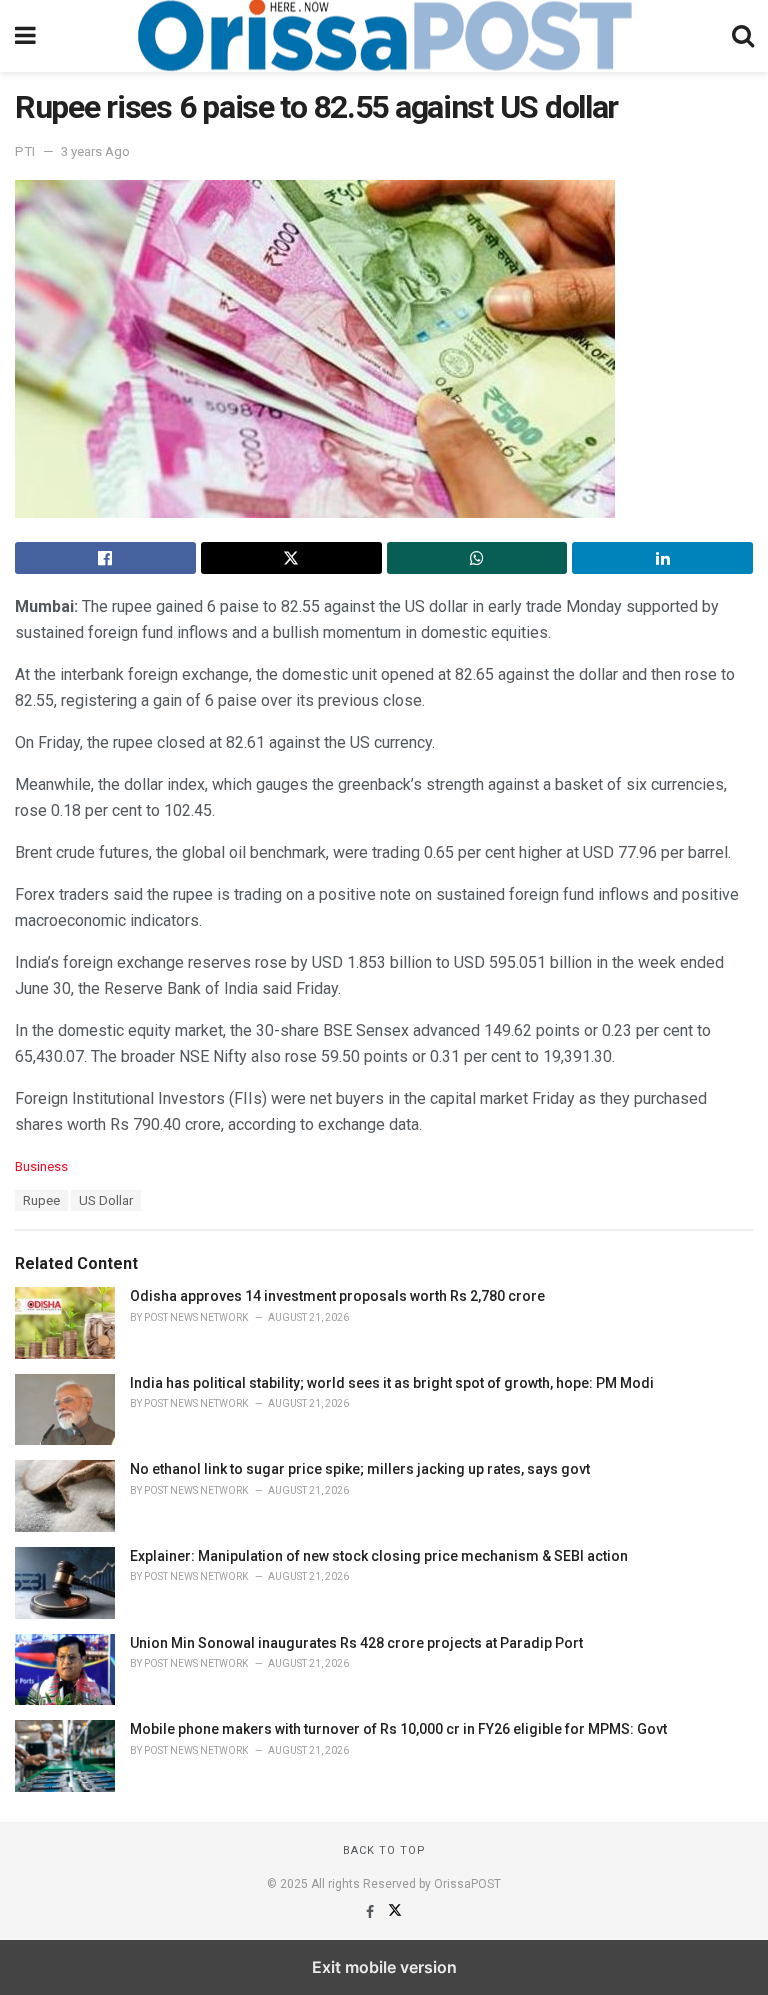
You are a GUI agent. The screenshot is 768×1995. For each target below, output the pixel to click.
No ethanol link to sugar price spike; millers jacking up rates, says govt (360, 1469)
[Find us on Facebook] (371, 1912)
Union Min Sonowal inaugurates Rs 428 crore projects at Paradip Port (356, 1643)
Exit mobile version (384, 1967)
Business (41, 1166)
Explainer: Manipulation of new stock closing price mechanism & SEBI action (379, 1556)
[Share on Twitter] (291, 558)
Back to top (384, 1850)
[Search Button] (743, 36)
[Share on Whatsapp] (477, 558)
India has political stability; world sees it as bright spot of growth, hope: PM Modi (392, 1383)
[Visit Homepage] (384, 36)
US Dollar (106, 1200)
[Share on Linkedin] (662, 558)
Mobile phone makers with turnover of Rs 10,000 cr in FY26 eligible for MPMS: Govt (398, 1729)
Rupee (41, 1200)
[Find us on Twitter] (395, 1912)
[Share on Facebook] (105, 558)
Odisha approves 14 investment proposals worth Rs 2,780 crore (337, 1296)
